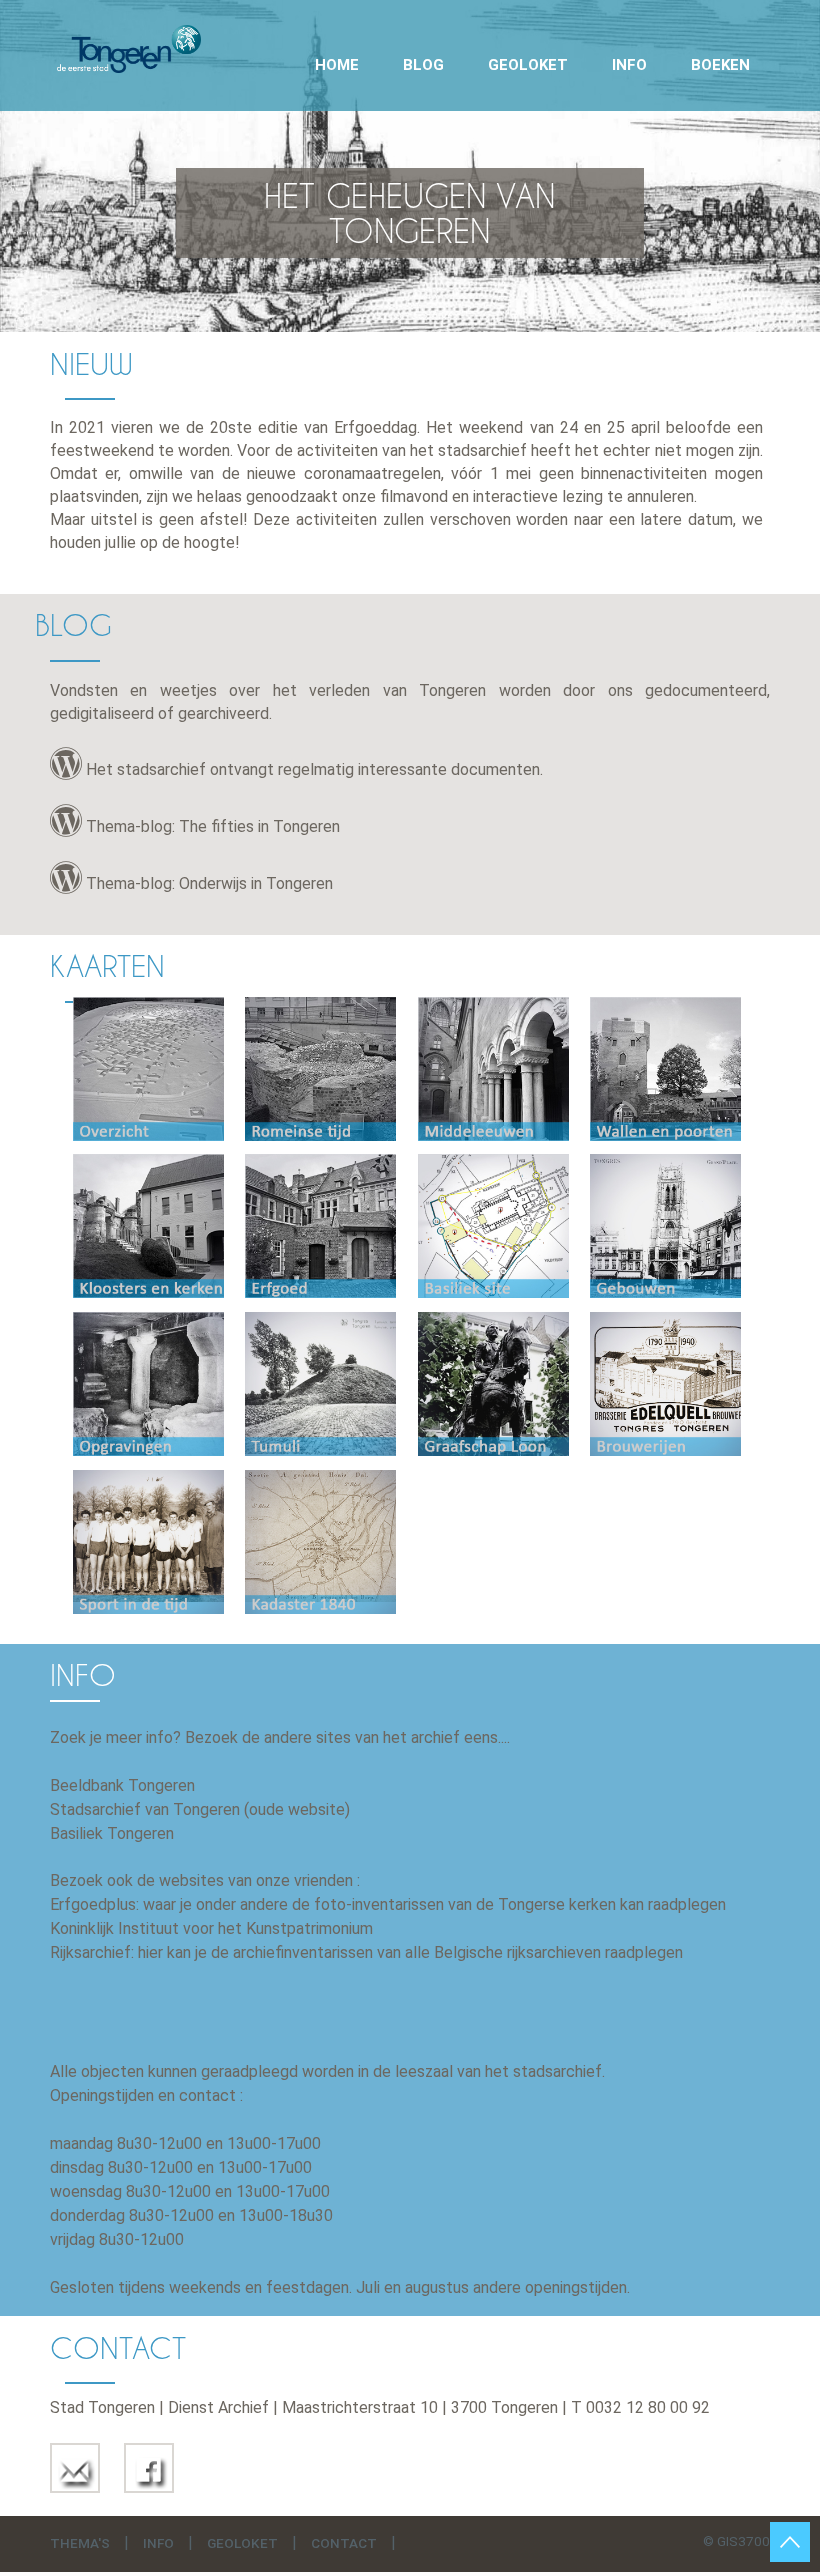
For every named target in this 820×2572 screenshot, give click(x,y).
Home (337, 65)
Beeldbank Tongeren (122, 1785)
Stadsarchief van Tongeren (145, 1809)
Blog (423, 65)
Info (629, 65)
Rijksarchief (90, 1952)
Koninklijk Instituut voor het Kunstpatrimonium (211, 1928)
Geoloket (528, 65)
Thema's (80, 2543)
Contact (344, 2543)
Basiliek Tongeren (112, 1833)
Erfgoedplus (93, 1904)
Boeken (720, 65)
